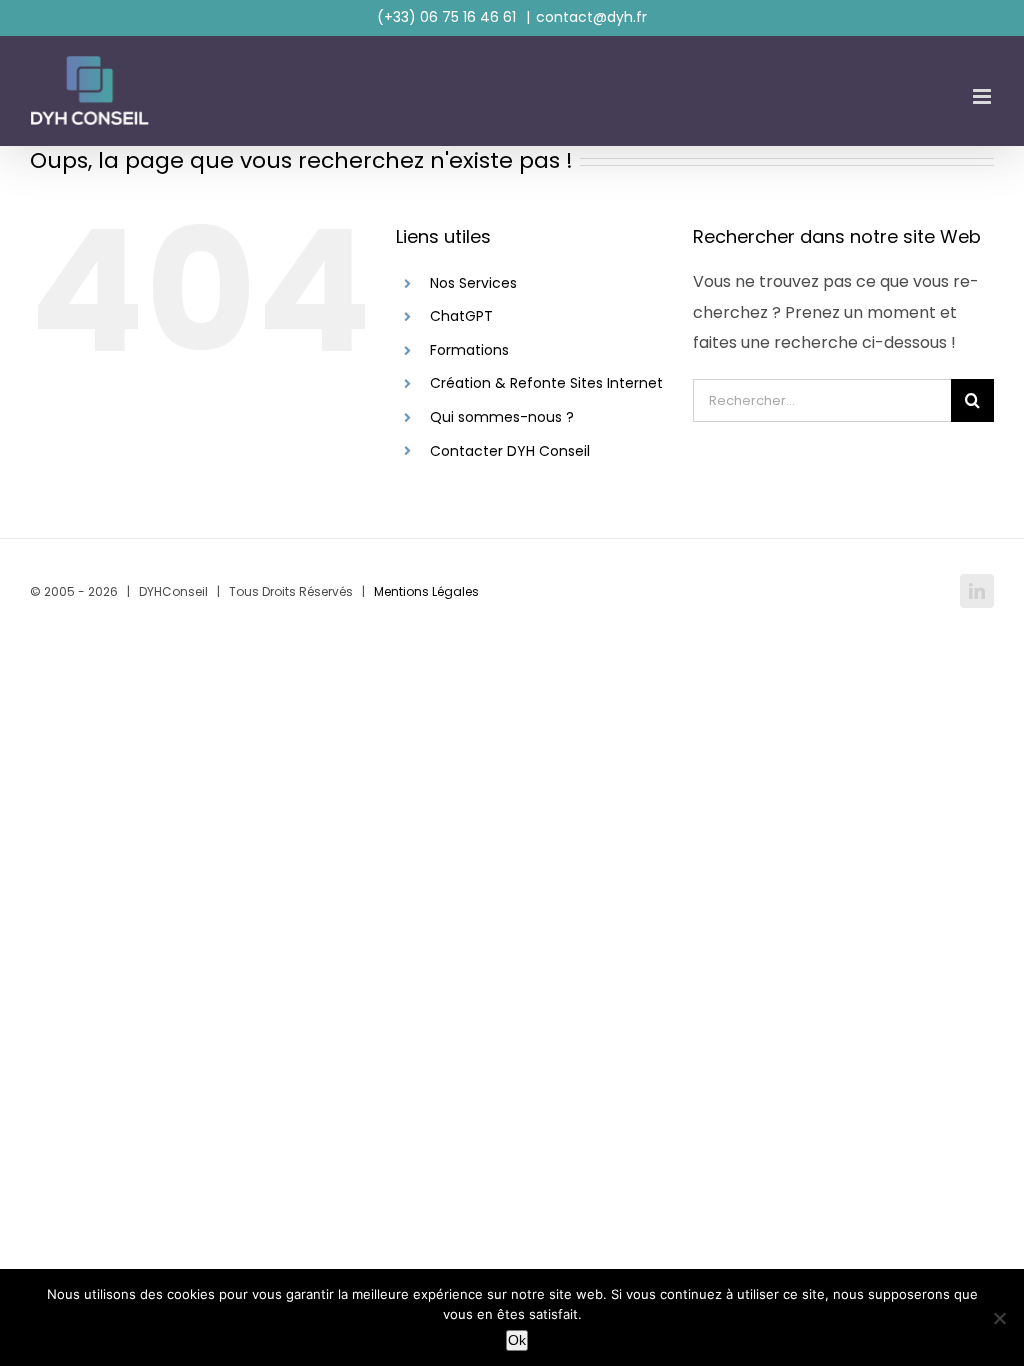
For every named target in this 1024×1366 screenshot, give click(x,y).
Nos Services (473, 283)
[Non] (999, 1318)
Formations (469, 350)
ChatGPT (461, 316)
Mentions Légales (426, 591)
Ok (517, 1340)
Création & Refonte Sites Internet (546, 383)
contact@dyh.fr (591, 17)
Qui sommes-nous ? (502, 417)
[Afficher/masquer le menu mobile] (983, 96)
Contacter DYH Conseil (510, 451)
